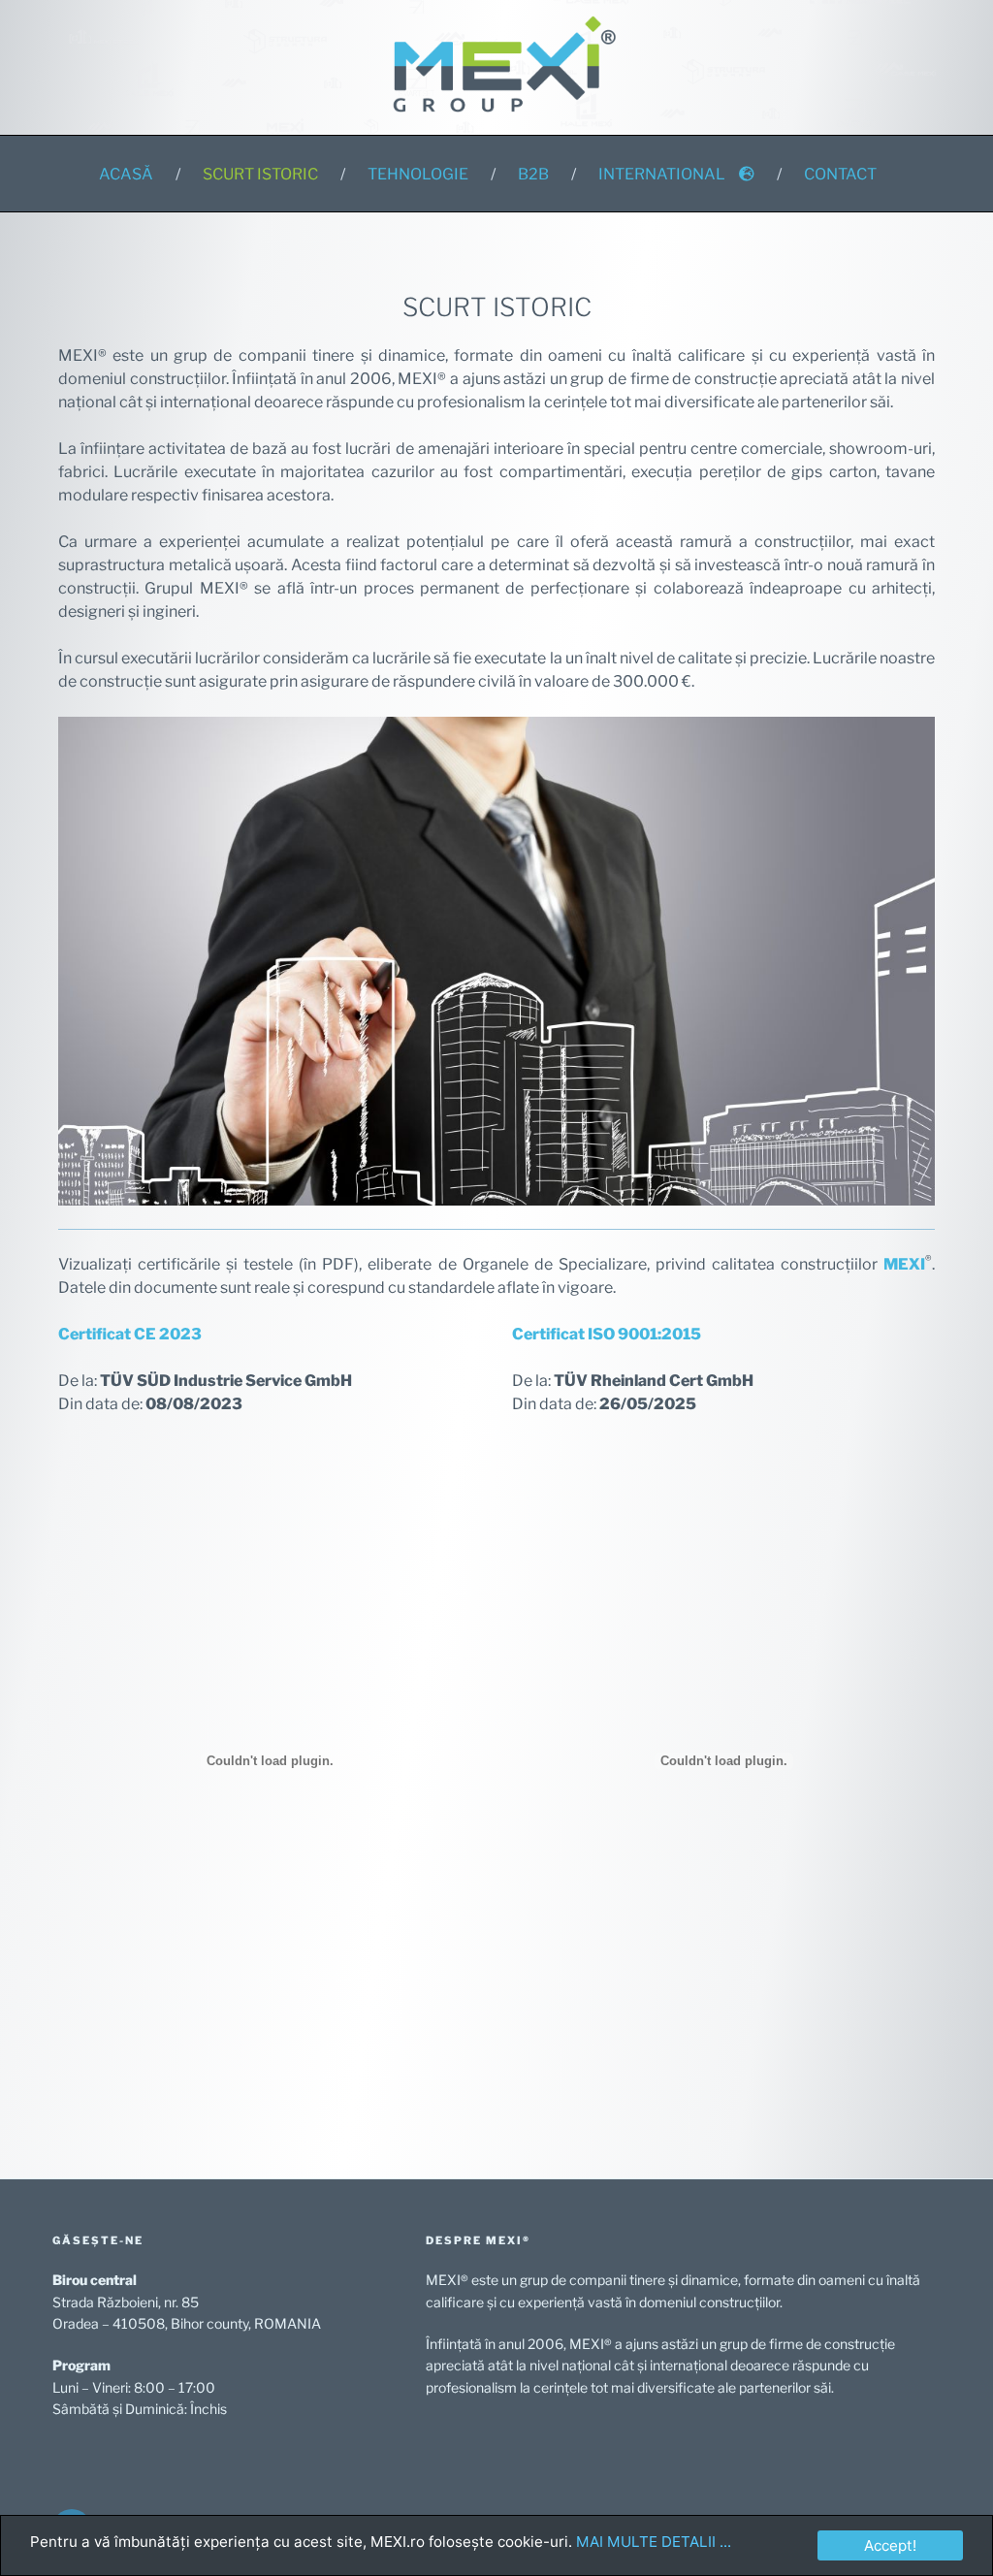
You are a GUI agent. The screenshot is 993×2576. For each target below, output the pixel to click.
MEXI (904, 1264)
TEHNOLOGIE (418, 174)
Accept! (890, 2545)
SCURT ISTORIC (260, 174)
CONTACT (840, 174)
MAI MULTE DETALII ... (654, 2542)
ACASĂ (126, 174)
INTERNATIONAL (662, 174)
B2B (533, 174)
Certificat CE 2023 (130, 1334)
